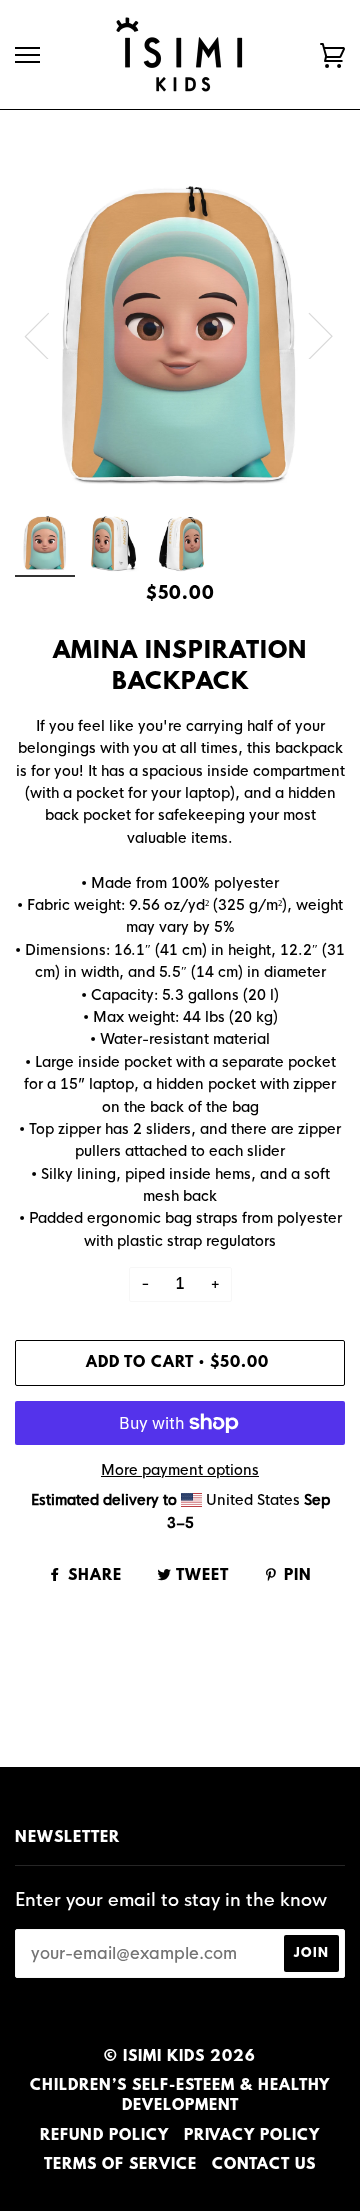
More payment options (180, 1470)
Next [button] (308, 335)
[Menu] (27, 55)
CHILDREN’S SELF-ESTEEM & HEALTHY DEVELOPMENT (180, 2096)
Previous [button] (49, 335)
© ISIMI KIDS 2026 (180, 2057)
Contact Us (264, 2165)
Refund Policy (104, 2136)
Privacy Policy (252, 2136)
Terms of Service (120, 2165)
